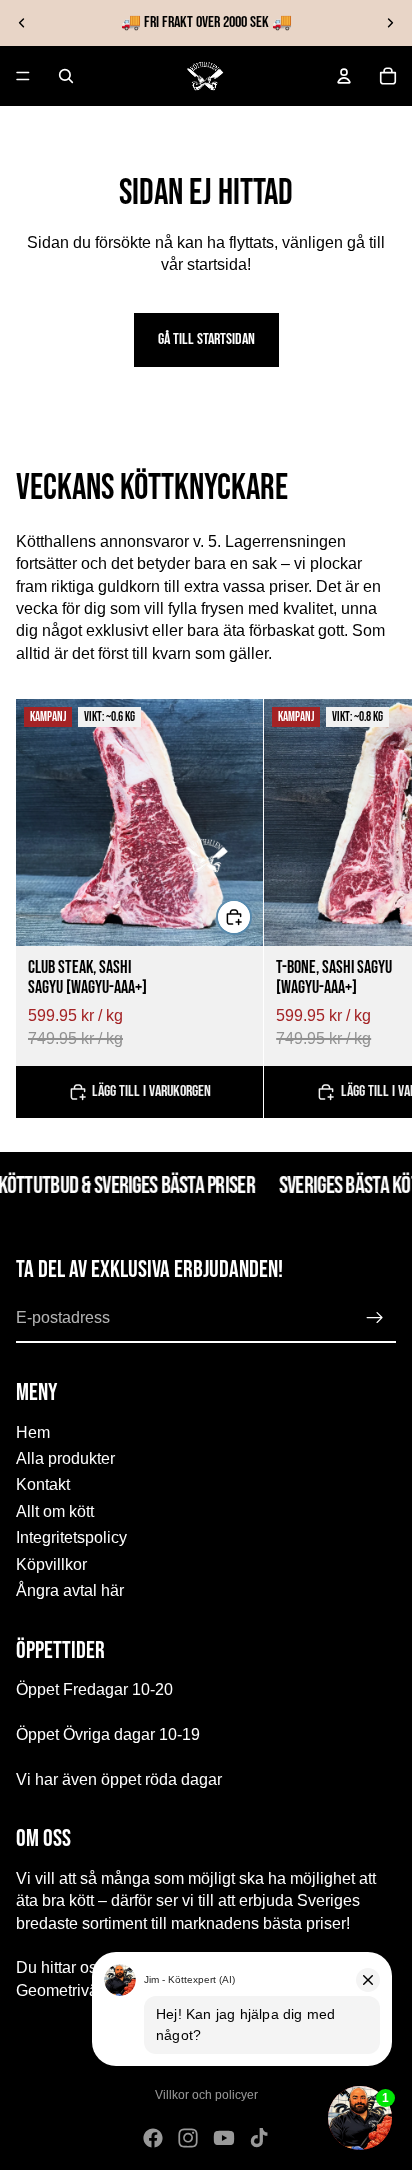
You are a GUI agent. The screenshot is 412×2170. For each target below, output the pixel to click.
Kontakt (43, 1484)
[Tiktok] (259, 2138)
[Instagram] (188, 2138)
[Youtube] (224, 2138)
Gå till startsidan (206, 339)
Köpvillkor (51, 1563)
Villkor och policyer (206, 2095)
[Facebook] (153, 2138)
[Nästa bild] (390, 23)
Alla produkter (65, 1458)
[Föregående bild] (22, 23)
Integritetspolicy (71, 1537)
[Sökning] (66, 76)
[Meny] (23, 76)
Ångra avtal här (70, 1590)
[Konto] (344, 76)
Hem (33, 1431)
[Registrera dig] (375, 1318)
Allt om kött (55, 1511)
